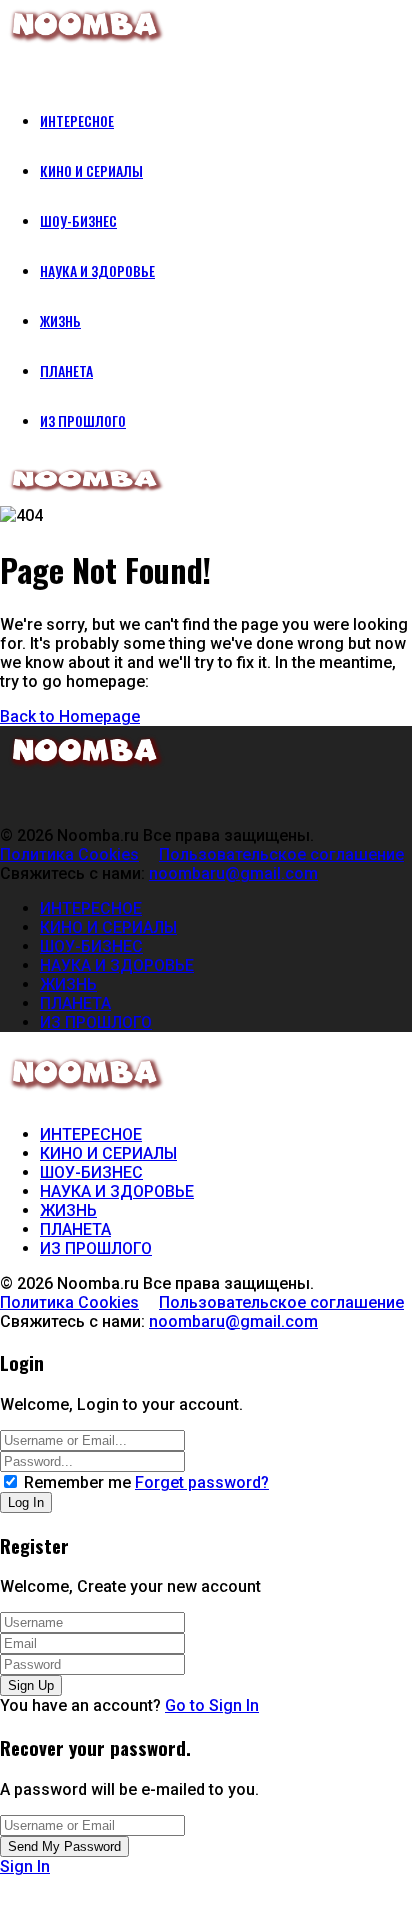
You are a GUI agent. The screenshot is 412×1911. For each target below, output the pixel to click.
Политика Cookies (69, 854)
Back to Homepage (70, 716)
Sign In (25, 1866)
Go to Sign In (212, 1705)
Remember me (77, 1482)
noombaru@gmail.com (233, 873)
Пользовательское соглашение (281, 854)
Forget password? (202, 1482)
